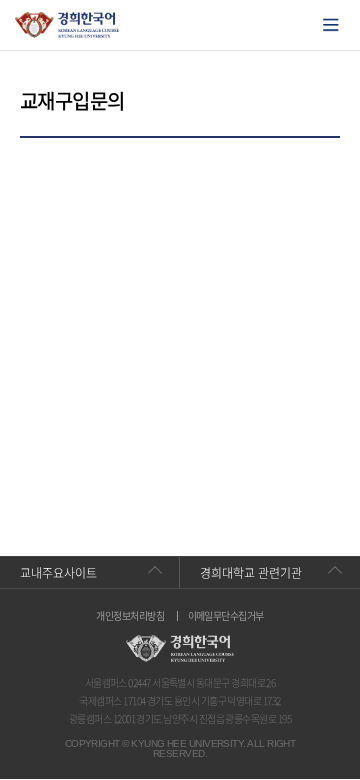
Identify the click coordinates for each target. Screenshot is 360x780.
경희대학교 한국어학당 (67, 25)
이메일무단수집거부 (226, 616)
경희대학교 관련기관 (251, 573)
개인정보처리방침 (130, 616)
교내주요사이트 (58, 573)
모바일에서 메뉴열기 (331, 25)
